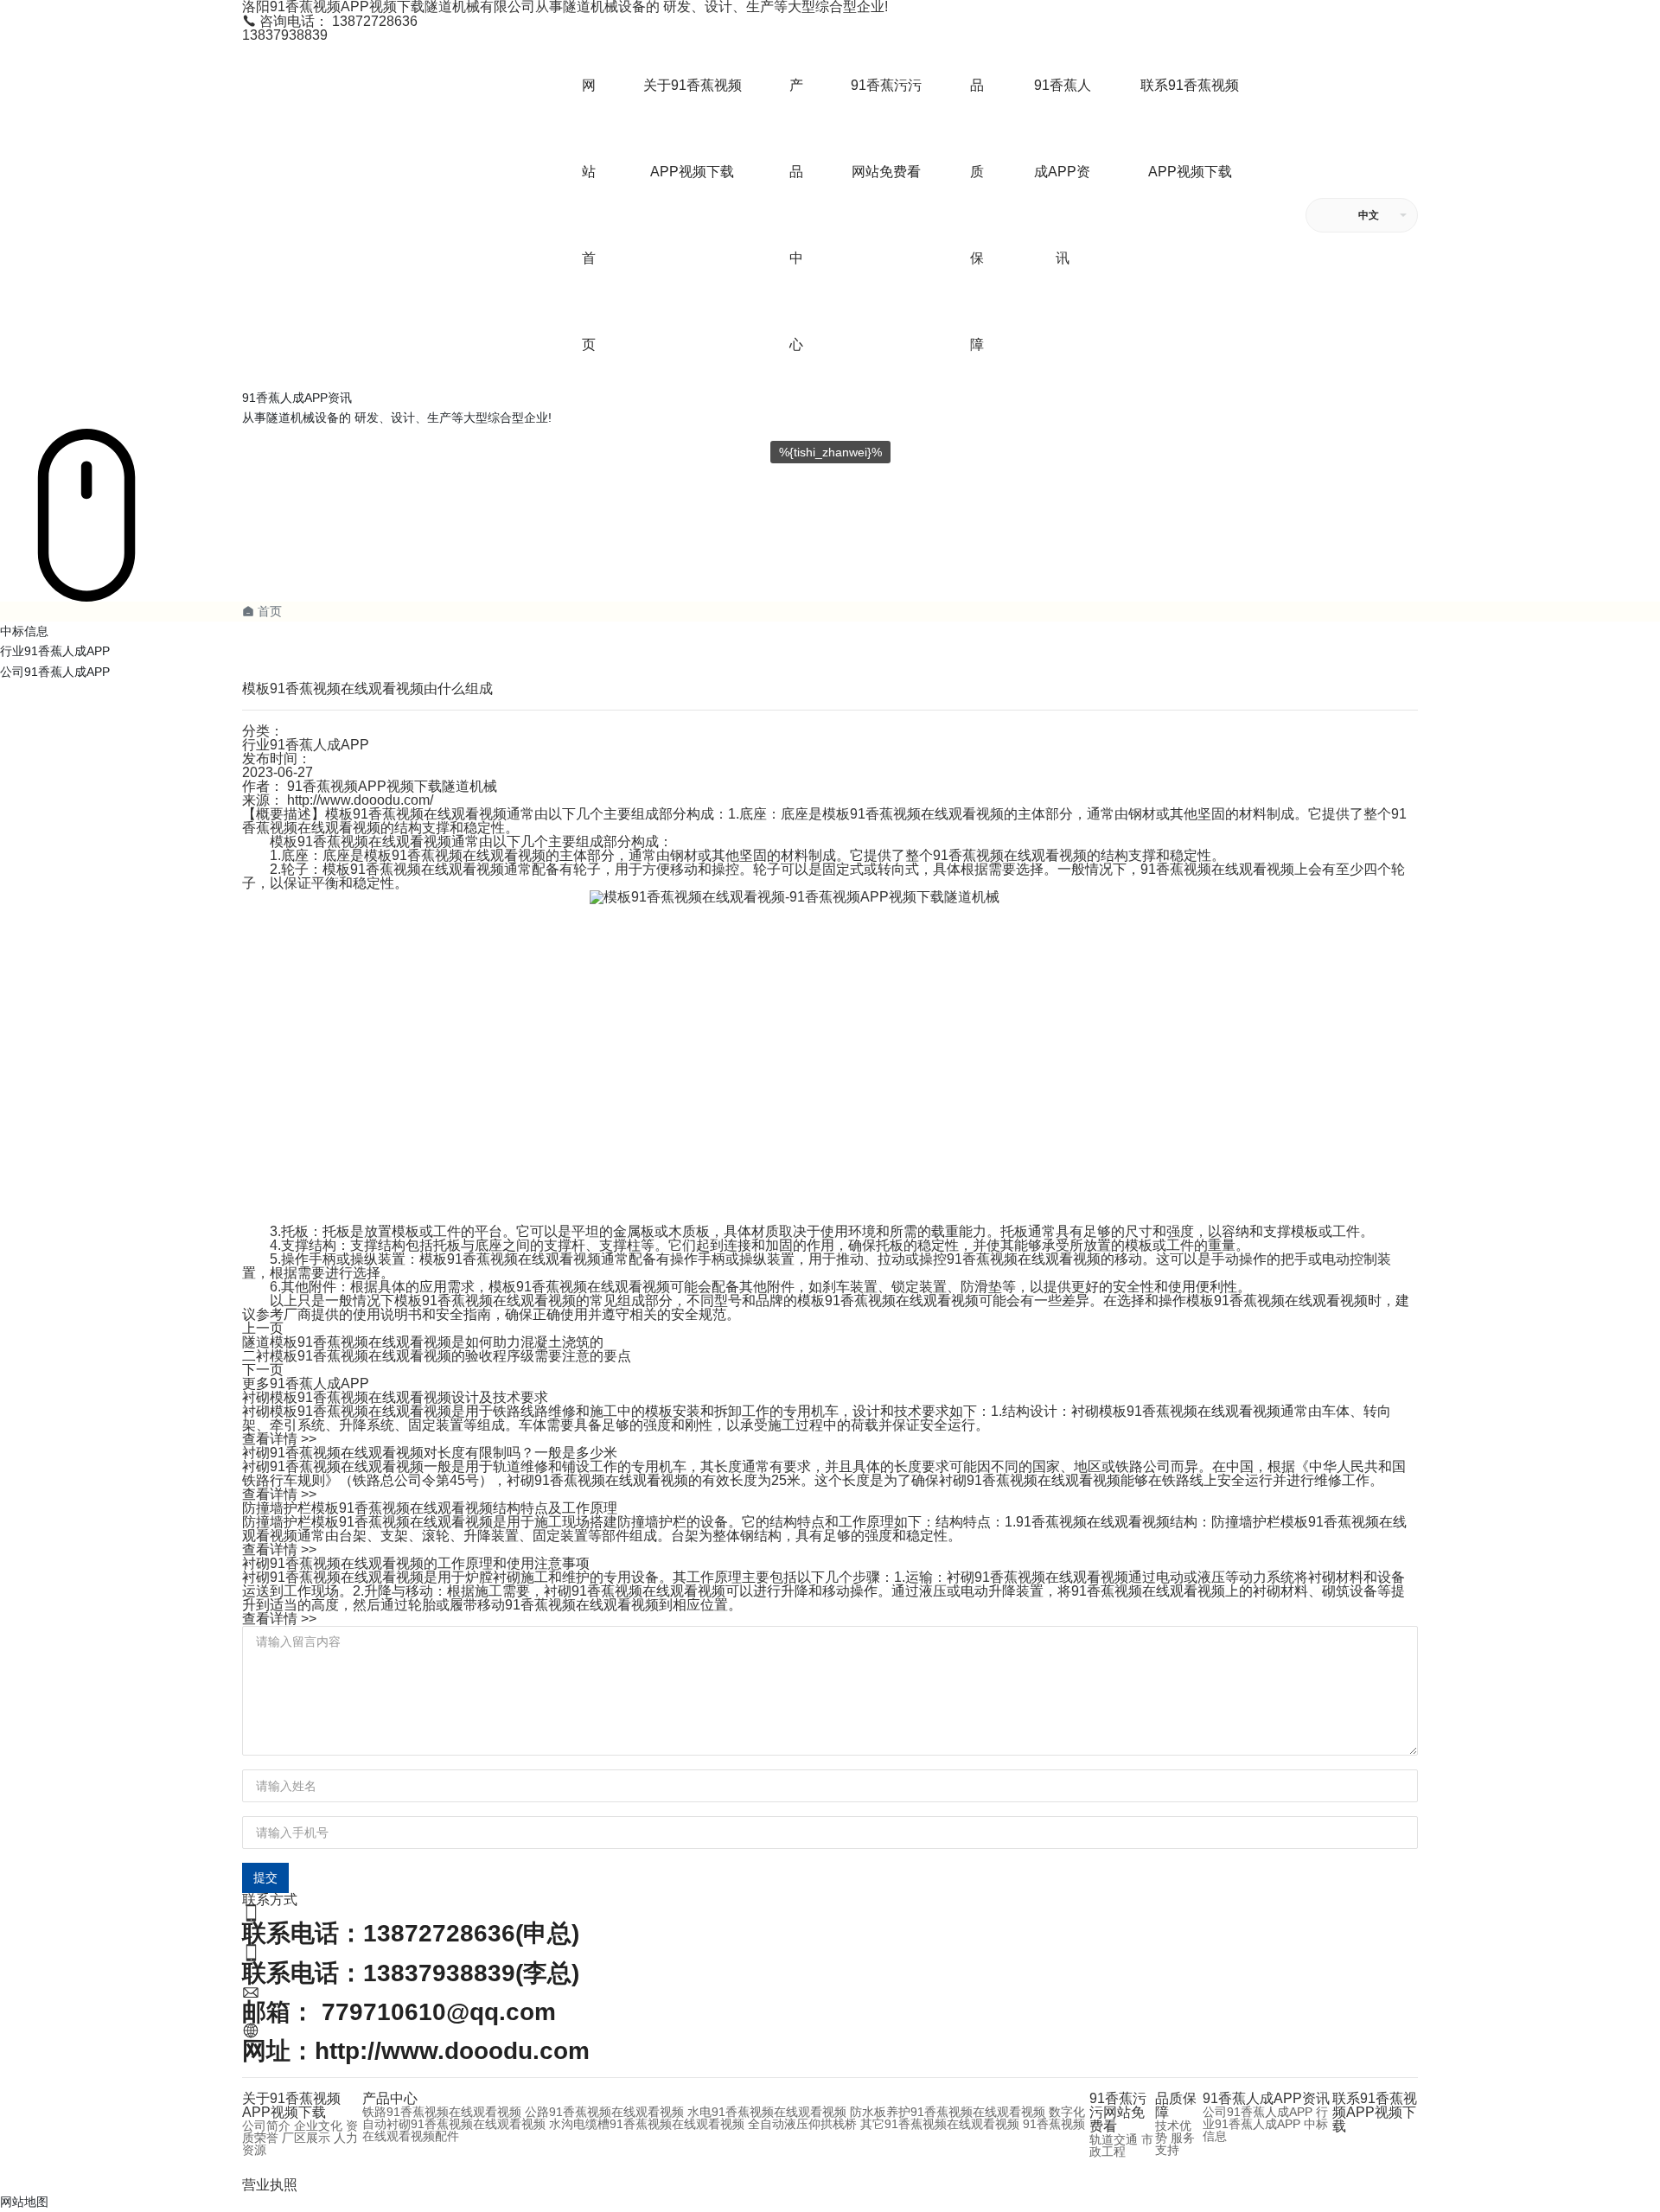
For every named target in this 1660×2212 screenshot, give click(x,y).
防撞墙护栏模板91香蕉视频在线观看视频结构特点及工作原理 (430, 1508)
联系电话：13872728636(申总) (411, 1933)
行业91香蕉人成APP (55, 651)
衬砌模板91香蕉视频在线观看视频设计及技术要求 (395, 1397)
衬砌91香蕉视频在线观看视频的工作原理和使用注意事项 (416, 1563)
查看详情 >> (279, 1439)
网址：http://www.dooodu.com (416, 2051)
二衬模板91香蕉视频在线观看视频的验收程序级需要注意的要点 (437, 1356)
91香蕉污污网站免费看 (1118, 2112)
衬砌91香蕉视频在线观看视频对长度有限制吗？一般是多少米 (430, 1453)
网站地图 (24, 2202)
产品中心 (390, 2098)
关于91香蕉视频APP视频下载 (291, 2105)
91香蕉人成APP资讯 (1266, 2098)
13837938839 (285, 35)
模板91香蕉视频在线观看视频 (361, 841)
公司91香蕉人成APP (55, 672)
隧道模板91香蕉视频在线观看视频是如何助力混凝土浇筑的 (423, 1342)
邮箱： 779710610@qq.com (399, 2012)
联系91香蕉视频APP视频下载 (1375, 2112)
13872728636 (330, 21)
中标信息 (24, 631)
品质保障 (1176, 2105)
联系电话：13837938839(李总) (411, 1973)
